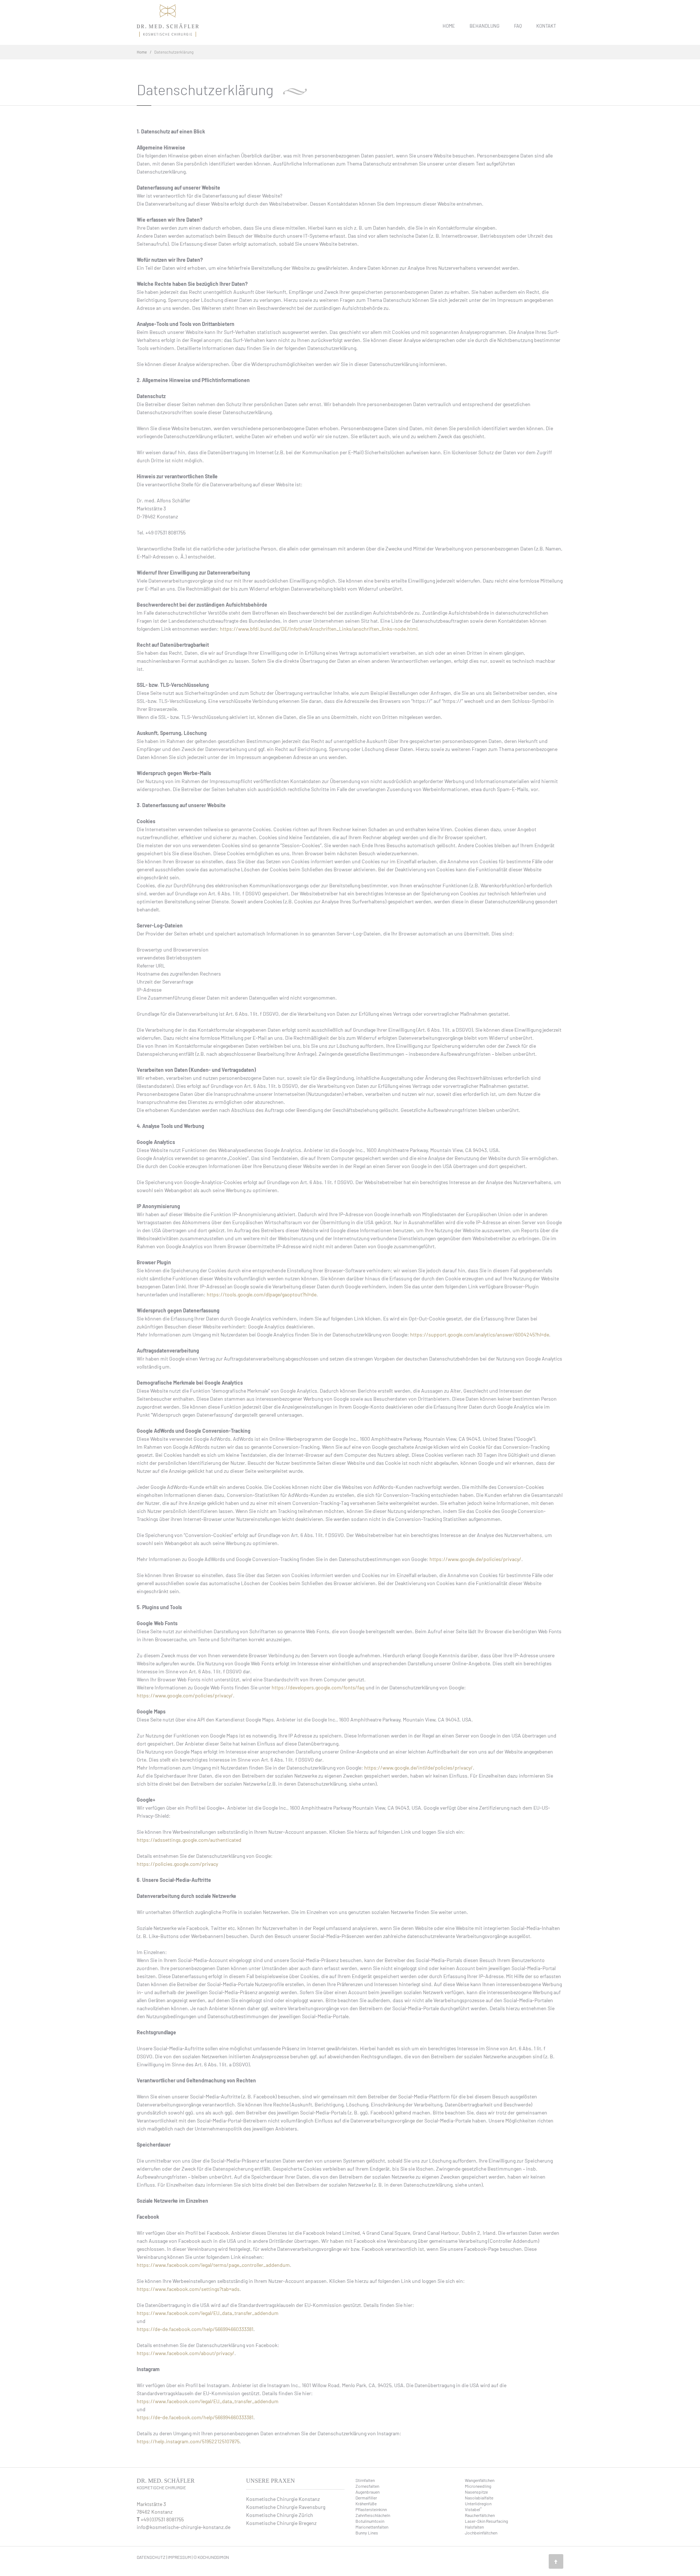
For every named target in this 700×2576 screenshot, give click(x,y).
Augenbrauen (367, 2492)
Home (142, 52)
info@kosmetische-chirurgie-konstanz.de (184, 2527)
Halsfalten (474, 2527)
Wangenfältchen (480, 2480)
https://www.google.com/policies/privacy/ (185, 1695)
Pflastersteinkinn (371, 2509)
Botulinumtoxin (370, 2521)
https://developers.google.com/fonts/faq (318, 1687)
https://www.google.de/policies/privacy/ (475, 1559)
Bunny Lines (367, 2533)
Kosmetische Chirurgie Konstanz (283, 2499)
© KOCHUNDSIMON (211, 2557)
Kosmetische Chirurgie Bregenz (281, 2523)
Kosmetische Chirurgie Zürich (280, 2515)
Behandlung (485, 26)
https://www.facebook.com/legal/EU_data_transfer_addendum (208, 2313)
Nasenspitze (476, 2492)
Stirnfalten (365, 2480)
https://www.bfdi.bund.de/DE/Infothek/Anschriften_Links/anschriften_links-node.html (319, 629)
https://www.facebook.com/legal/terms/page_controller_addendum (213, 2265)
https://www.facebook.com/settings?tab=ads (188, 2289)
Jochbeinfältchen (481, 2533)
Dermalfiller (366, 2498)
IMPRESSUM (179, 2557)
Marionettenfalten (372, 2527)
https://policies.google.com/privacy (177, 1864)
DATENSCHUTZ (151, 2557)
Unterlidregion (478, 2503)
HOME (449, 26)
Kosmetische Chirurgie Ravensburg (286, 2507)
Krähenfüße (366, 2503)
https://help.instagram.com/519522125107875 (188, 2441)
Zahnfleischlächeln (373, 2515)
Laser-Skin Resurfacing (486, 2521)
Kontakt (546, 26)
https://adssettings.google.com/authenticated (189, 1840)
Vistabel (473, 2509)
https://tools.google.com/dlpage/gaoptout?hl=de (262, 1294)
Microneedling (478, 2486)
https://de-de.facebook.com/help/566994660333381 (195, 2329)
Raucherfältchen (480, 2515)
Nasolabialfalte (479, 2498)
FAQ (518, 26)
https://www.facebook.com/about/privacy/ (186, 2353)
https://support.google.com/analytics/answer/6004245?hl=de (480, 1334)
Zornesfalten (367, 2486)
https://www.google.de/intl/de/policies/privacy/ (419, 1768)
